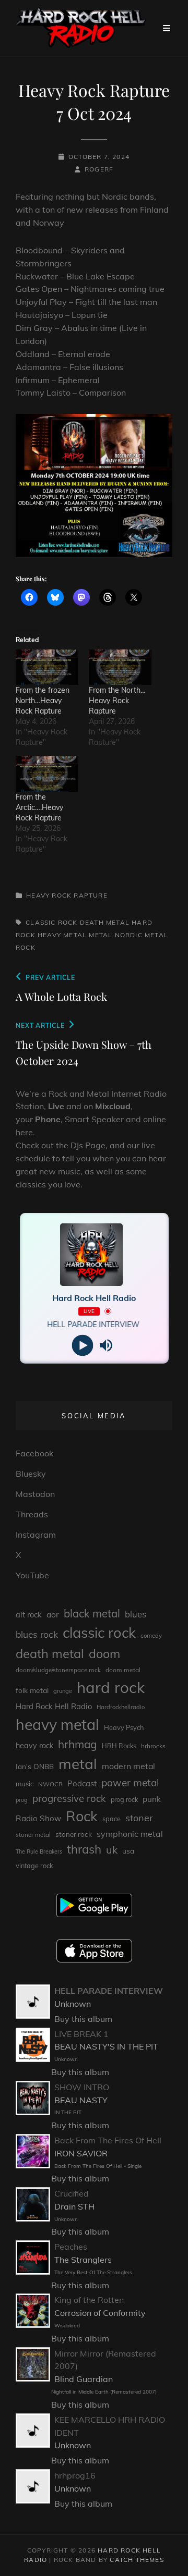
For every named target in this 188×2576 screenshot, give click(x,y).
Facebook (34, 1453)
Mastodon (35, 1494)
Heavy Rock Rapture (67, 895)
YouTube (32, 1575)
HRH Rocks (119, 1746)
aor (53, 1614)
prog (22, 1800)
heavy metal (62, 935)
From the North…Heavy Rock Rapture (117, 701)
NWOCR (50, 1784)
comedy (151, 1636)
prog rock (124, 1800)
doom (104, 1654)
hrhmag (78, 1744)
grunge (63, 1691)
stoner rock (74, 1834)
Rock (26, 947)
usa (128, 1851)
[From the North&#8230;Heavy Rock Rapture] (120, 667)
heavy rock (34, 1746)
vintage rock (34, 1866)
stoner (139, 1818)
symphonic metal (130, 1834)
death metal (105, 922)
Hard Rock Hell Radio (54, 1706)
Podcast (82, 1783)
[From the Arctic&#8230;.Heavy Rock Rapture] (47, 774)
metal (101, 935)
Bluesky (31, 1474)
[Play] (82, 1345)
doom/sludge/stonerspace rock (58, 1670)
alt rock (29, 1615)
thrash (84, 1849)
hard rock (111, 1687)
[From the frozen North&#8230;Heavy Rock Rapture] (47, 667)
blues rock (37, 1634)
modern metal (128, 1766)
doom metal (123, 1670)
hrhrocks (153, 1746)
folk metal (32, 1690)
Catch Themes (137, 2560)
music (25, 1784)
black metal (92, 1614)
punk (152, 1799)
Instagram (36, 1535)
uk (112, 1850)
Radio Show (38, 1818)
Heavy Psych (124, 1727)
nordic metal (142, 935)
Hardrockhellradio (121, 1707)
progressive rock (69, 1798)
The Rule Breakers (39, 1851)
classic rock (51, 922)
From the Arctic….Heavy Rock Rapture (39, 807)
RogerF (99, 169)
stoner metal (33, 1835)
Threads (32, 1514)
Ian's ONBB (35, 1766)
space (111, 1819)
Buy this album (83, 2019)
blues (136, 1614)
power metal (130, 1783)
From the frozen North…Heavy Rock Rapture (43, 701)
